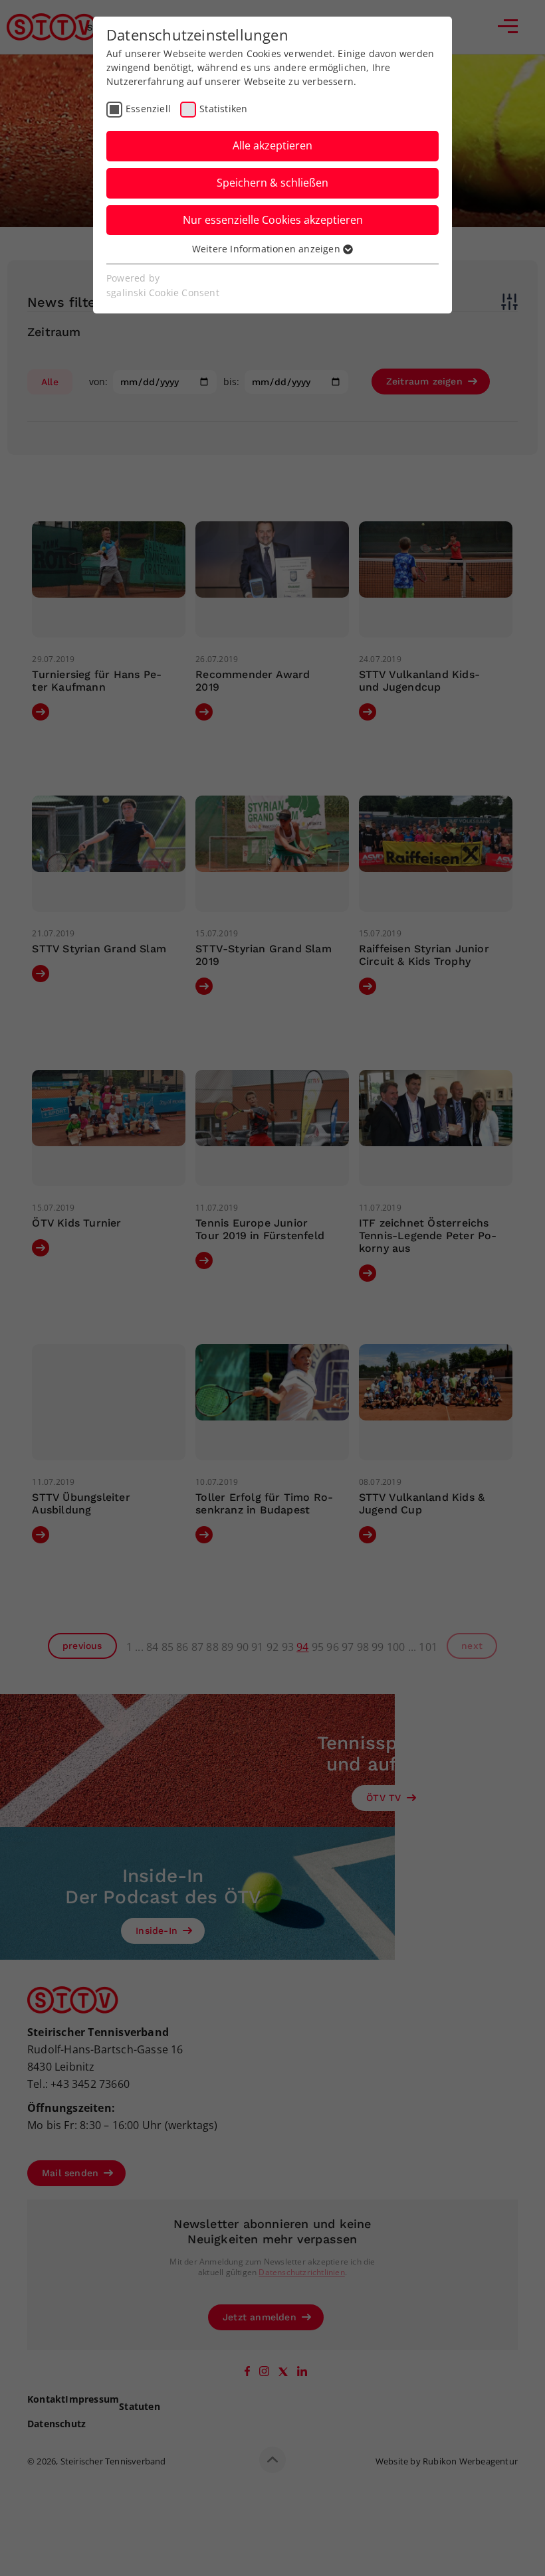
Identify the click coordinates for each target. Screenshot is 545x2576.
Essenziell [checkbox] (148, 109)
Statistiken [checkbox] (223, 109)
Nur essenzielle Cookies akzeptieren (273, 220)
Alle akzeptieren (272, 145)
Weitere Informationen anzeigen (268, 249)
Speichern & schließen (272, 183)
